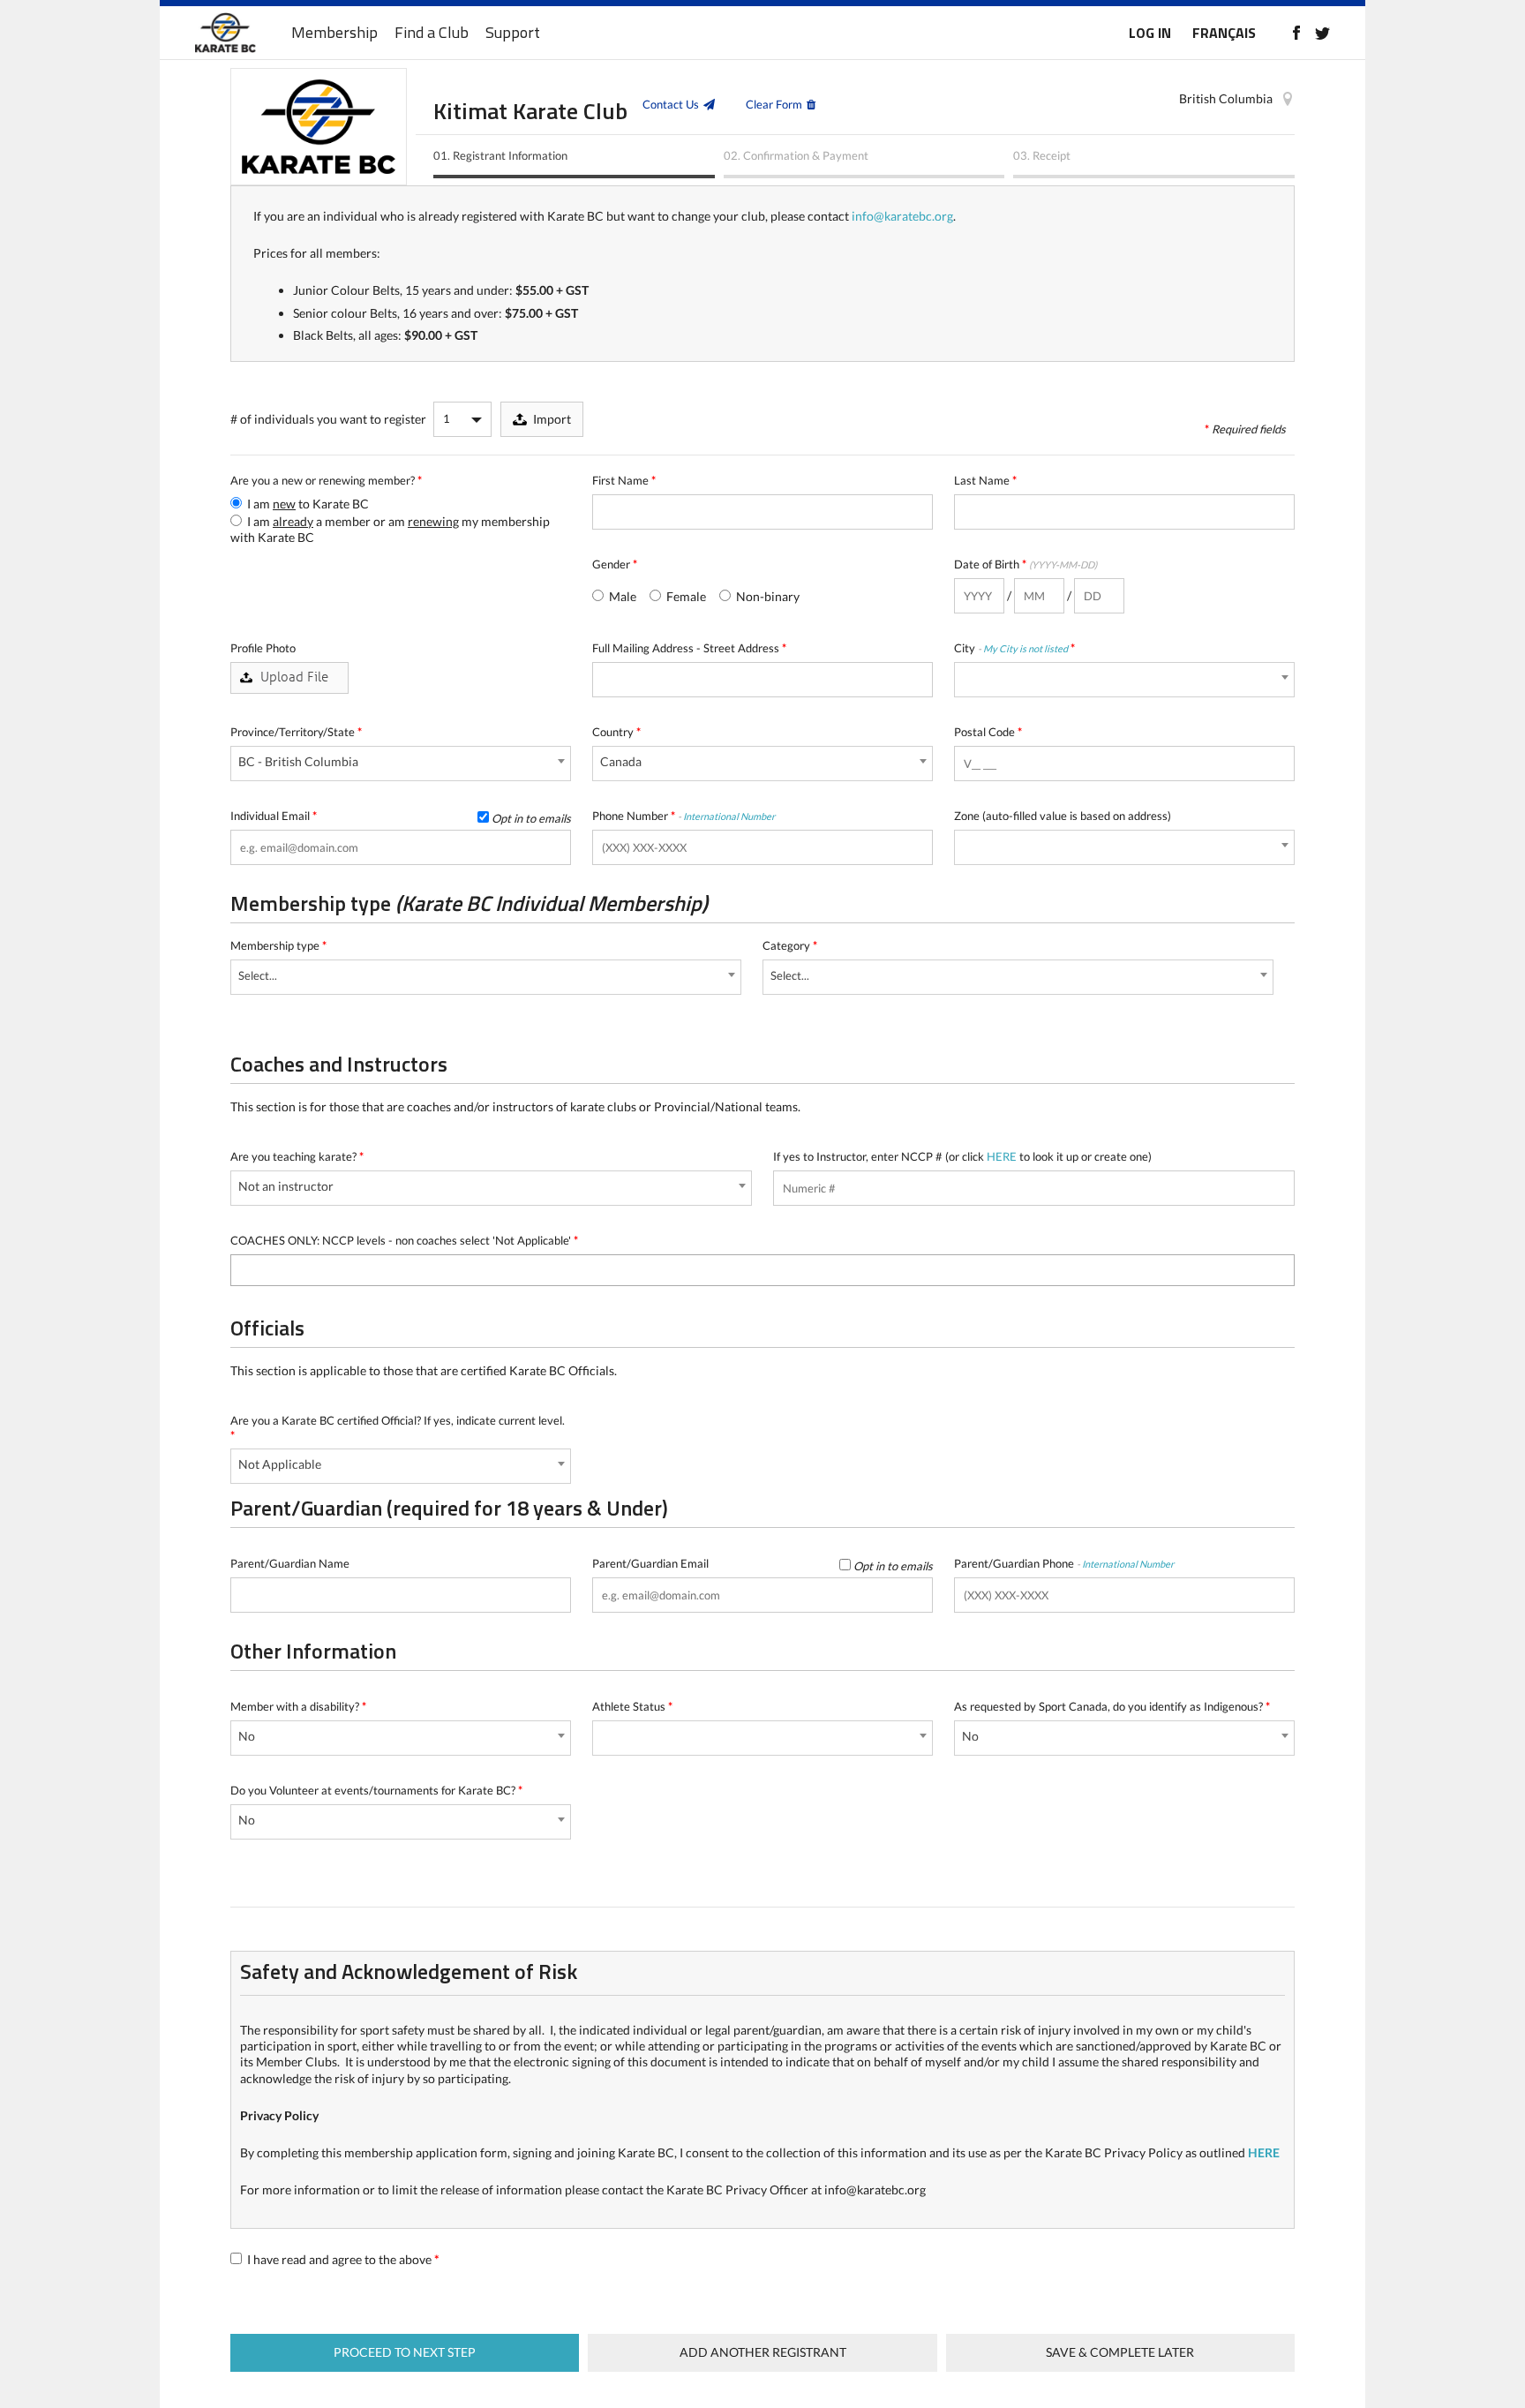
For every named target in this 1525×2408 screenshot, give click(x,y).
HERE (1002, 1156)
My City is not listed (1025, 648)
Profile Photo (263, 648)
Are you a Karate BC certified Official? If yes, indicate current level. (398, 1428)
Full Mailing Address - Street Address (689, 648)
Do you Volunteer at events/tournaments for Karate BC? (376, 1790)
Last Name (985, 480)
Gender (615, 564)
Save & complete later (1120, 2352)
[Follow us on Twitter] (1322, 33)
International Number (729, 816)
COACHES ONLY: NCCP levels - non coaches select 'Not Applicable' (404, 1240)
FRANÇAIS (1224, 33)
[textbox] (240, 1268)
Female (685, 596)
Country (616, 732)
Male (621, 596)
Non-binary (766, 596)
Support (513, 33)
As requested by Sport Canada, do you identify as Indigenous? (1112, 1706)
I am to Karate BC (307, 504)
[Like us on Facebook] (1296, 33)
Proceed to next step (405, 2352)
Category (790, 945)
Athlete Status (632, 1706)
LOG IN (1150, 33)
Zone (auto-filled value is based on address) (1063, 816)
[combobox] (1124, 680)
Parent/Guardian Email (762, 1564)
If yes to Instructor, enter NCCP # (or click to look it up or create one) (962, 1156)
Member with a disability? (298, 1706)
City (1014, 648)
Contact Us (671, 104)
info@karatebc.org (902, 216)
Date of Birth (1025, 564)
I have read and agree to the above (342, 2259)
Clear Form (774, 104)
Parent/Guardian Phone (1064, 1563)
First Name (624, 480)
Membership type (278, 945)
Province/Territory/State (296, 732)
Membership (334, 33)
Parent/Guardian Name (290, 1563)
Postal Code (988, 732)
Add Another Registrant (763, 2352)
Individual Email (401, 816)
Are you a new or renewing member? (326, 480)
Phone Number (684, 816)
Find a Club (432, 33)
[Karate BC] (225, 33)
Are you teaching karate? (297, 1156)
